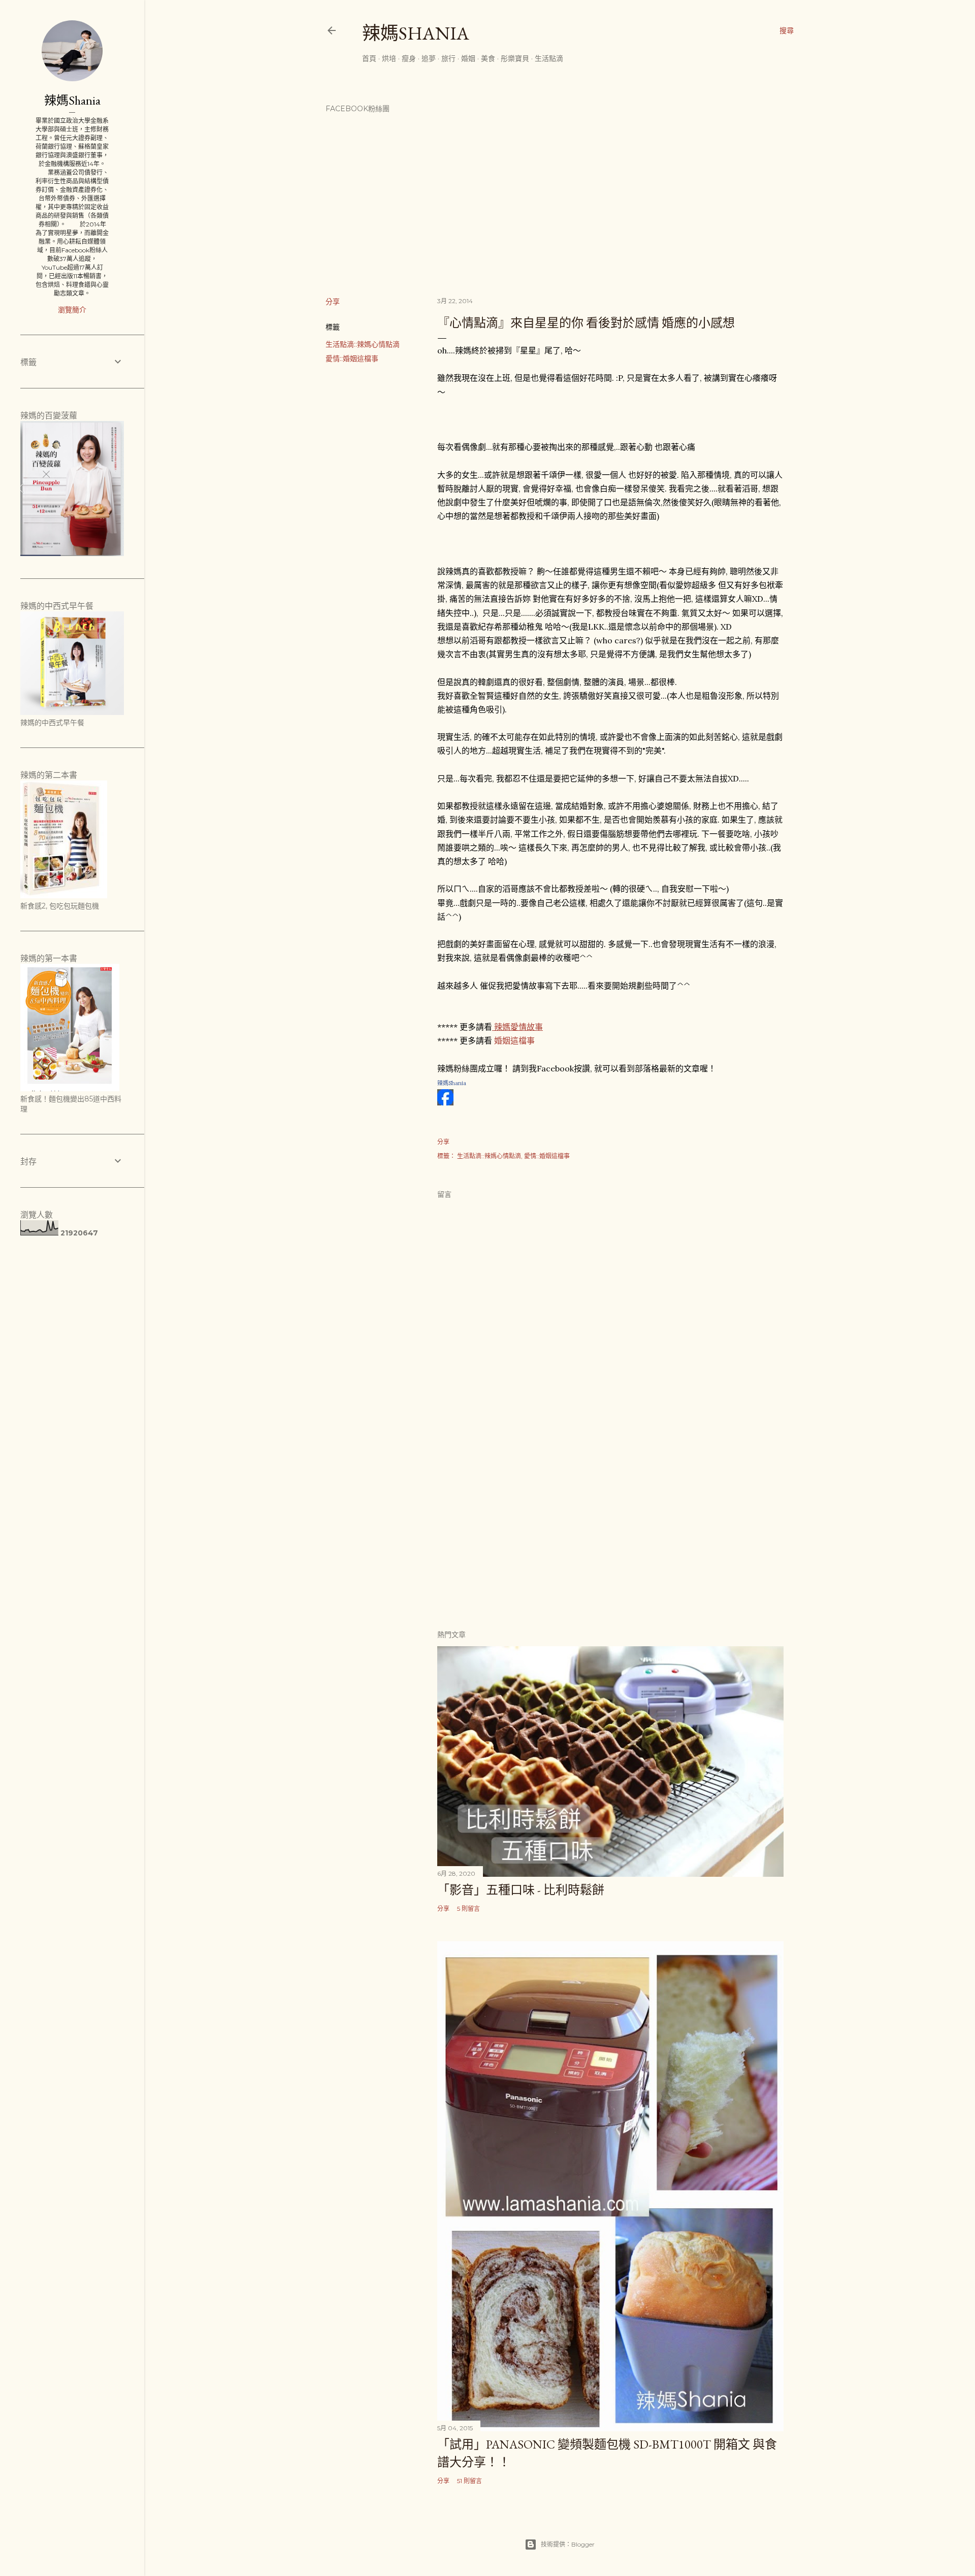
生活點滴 (549, 58)
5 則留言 (468, 1909)
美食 (488, 58)
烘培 (389, 58)
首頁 (369, 58)
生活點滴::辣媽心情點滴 (363, 344)
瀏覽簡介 (72, 310)
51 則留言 (469, 2481)
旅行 (448, 58)
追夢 (429, 58)
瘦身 (409, 58)
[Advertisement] (610, 1532)
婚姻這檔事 (514, 1040)
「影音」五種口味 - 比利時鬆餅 (521, 1890)
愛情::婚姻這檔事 (352, 358)
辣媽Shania (416, 33)
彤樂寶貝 (515, 58)
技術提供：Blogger (568, 2544)
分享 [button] (333, 302)
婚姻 (468, 58)
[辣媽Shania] (445, 1102)
